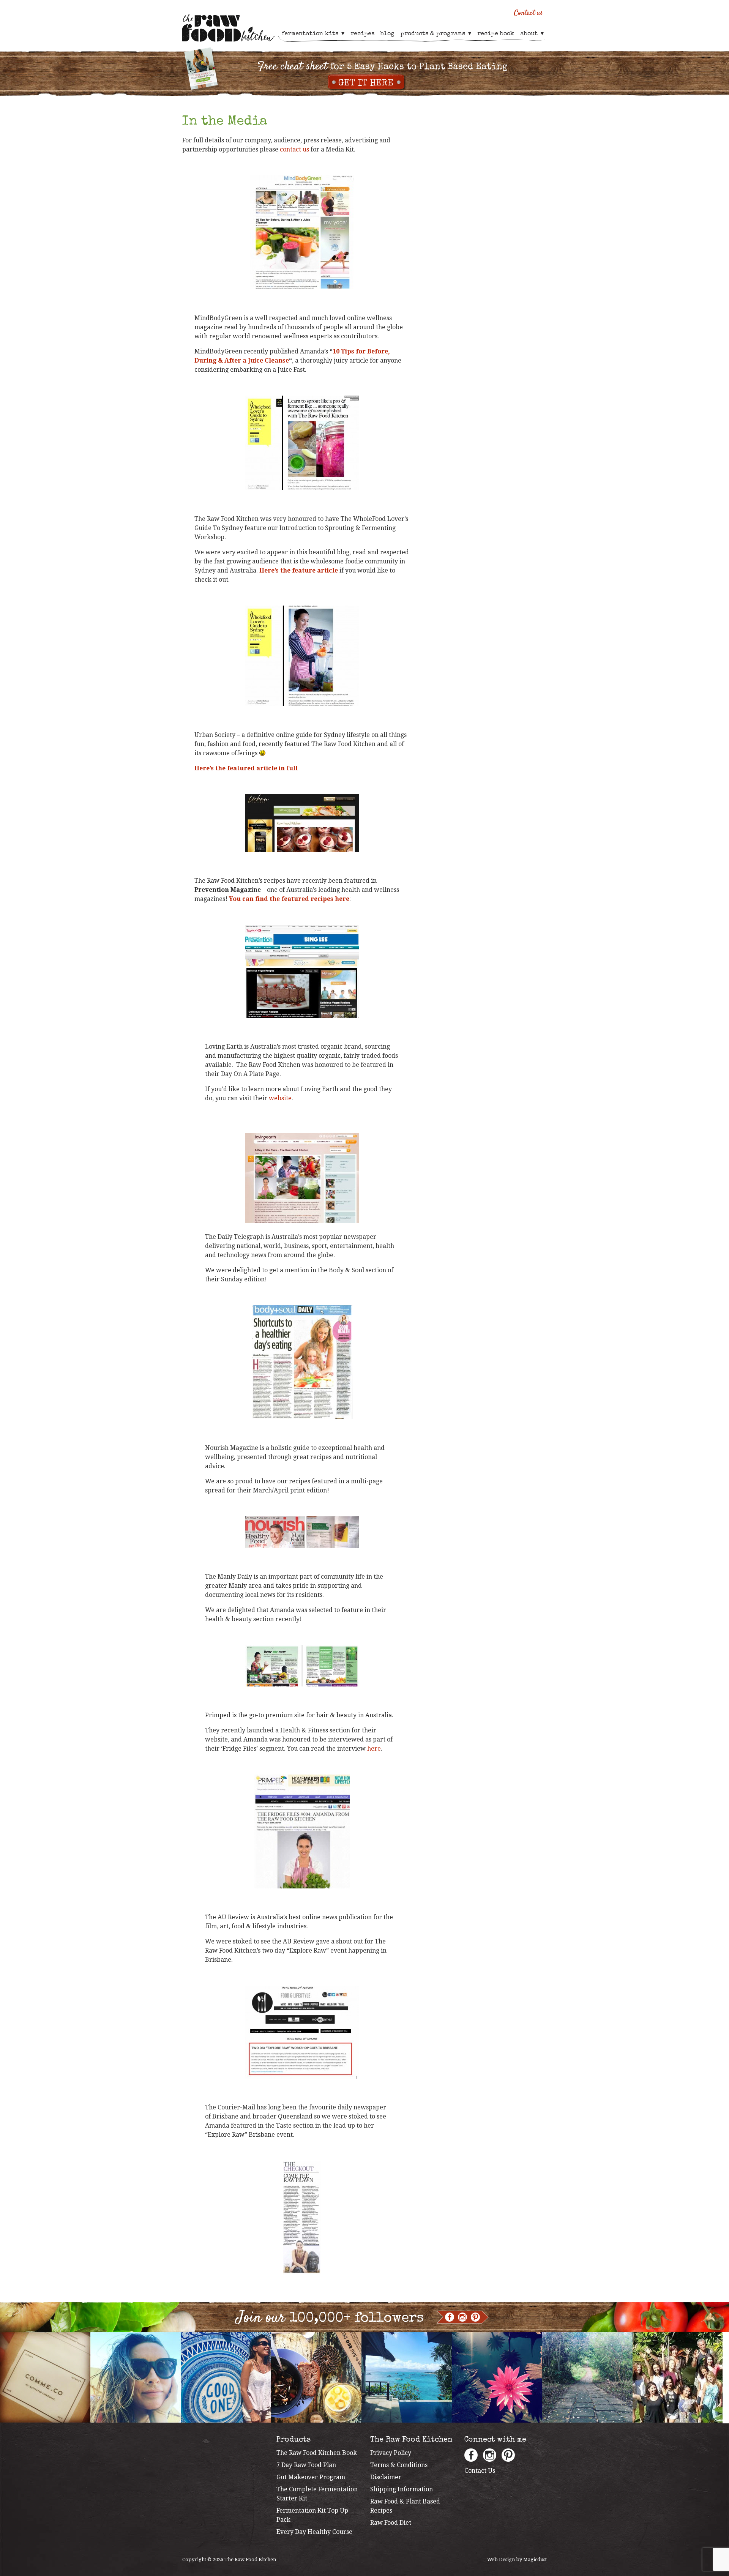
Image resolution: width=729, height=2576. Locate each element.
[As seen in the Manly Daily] (302, 1666)
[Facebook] (450, 2317)
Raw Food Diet (391, 2523)
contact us (294, 149)
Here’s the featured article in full (246, 768)
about (529, 34)
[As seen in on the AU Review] (302, 2032)
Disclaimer (386, 2477)
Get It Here (366, 84)
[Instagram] (462, 2317)
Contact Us (480, 2471)
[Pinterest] (475, 2317)
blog (387, 34)
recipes (362, 34)
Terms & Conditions (399, 2465)
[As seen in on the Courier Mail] (302, 2218)
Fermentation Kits (310, 34)
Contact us (529, 13)
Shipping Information (402, 2489)
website (280, 1098)
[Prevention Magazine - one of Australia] (302, 971)
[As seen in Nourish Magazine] (302, 1532)
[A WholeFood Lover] (302, 443)
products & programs (433, 34)
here (374, 1749)
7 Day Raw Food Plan (306, 2465)
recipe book (496, 34)
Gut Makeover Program (311, 2477)
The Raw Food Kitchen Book (317, 2453)
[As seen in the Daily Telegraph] (302, 1362)
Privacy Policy (391, 2453)
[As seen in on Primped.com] (302, 1831)
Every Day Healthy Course (314, 2532)
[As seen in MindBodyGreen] (302, 232)
